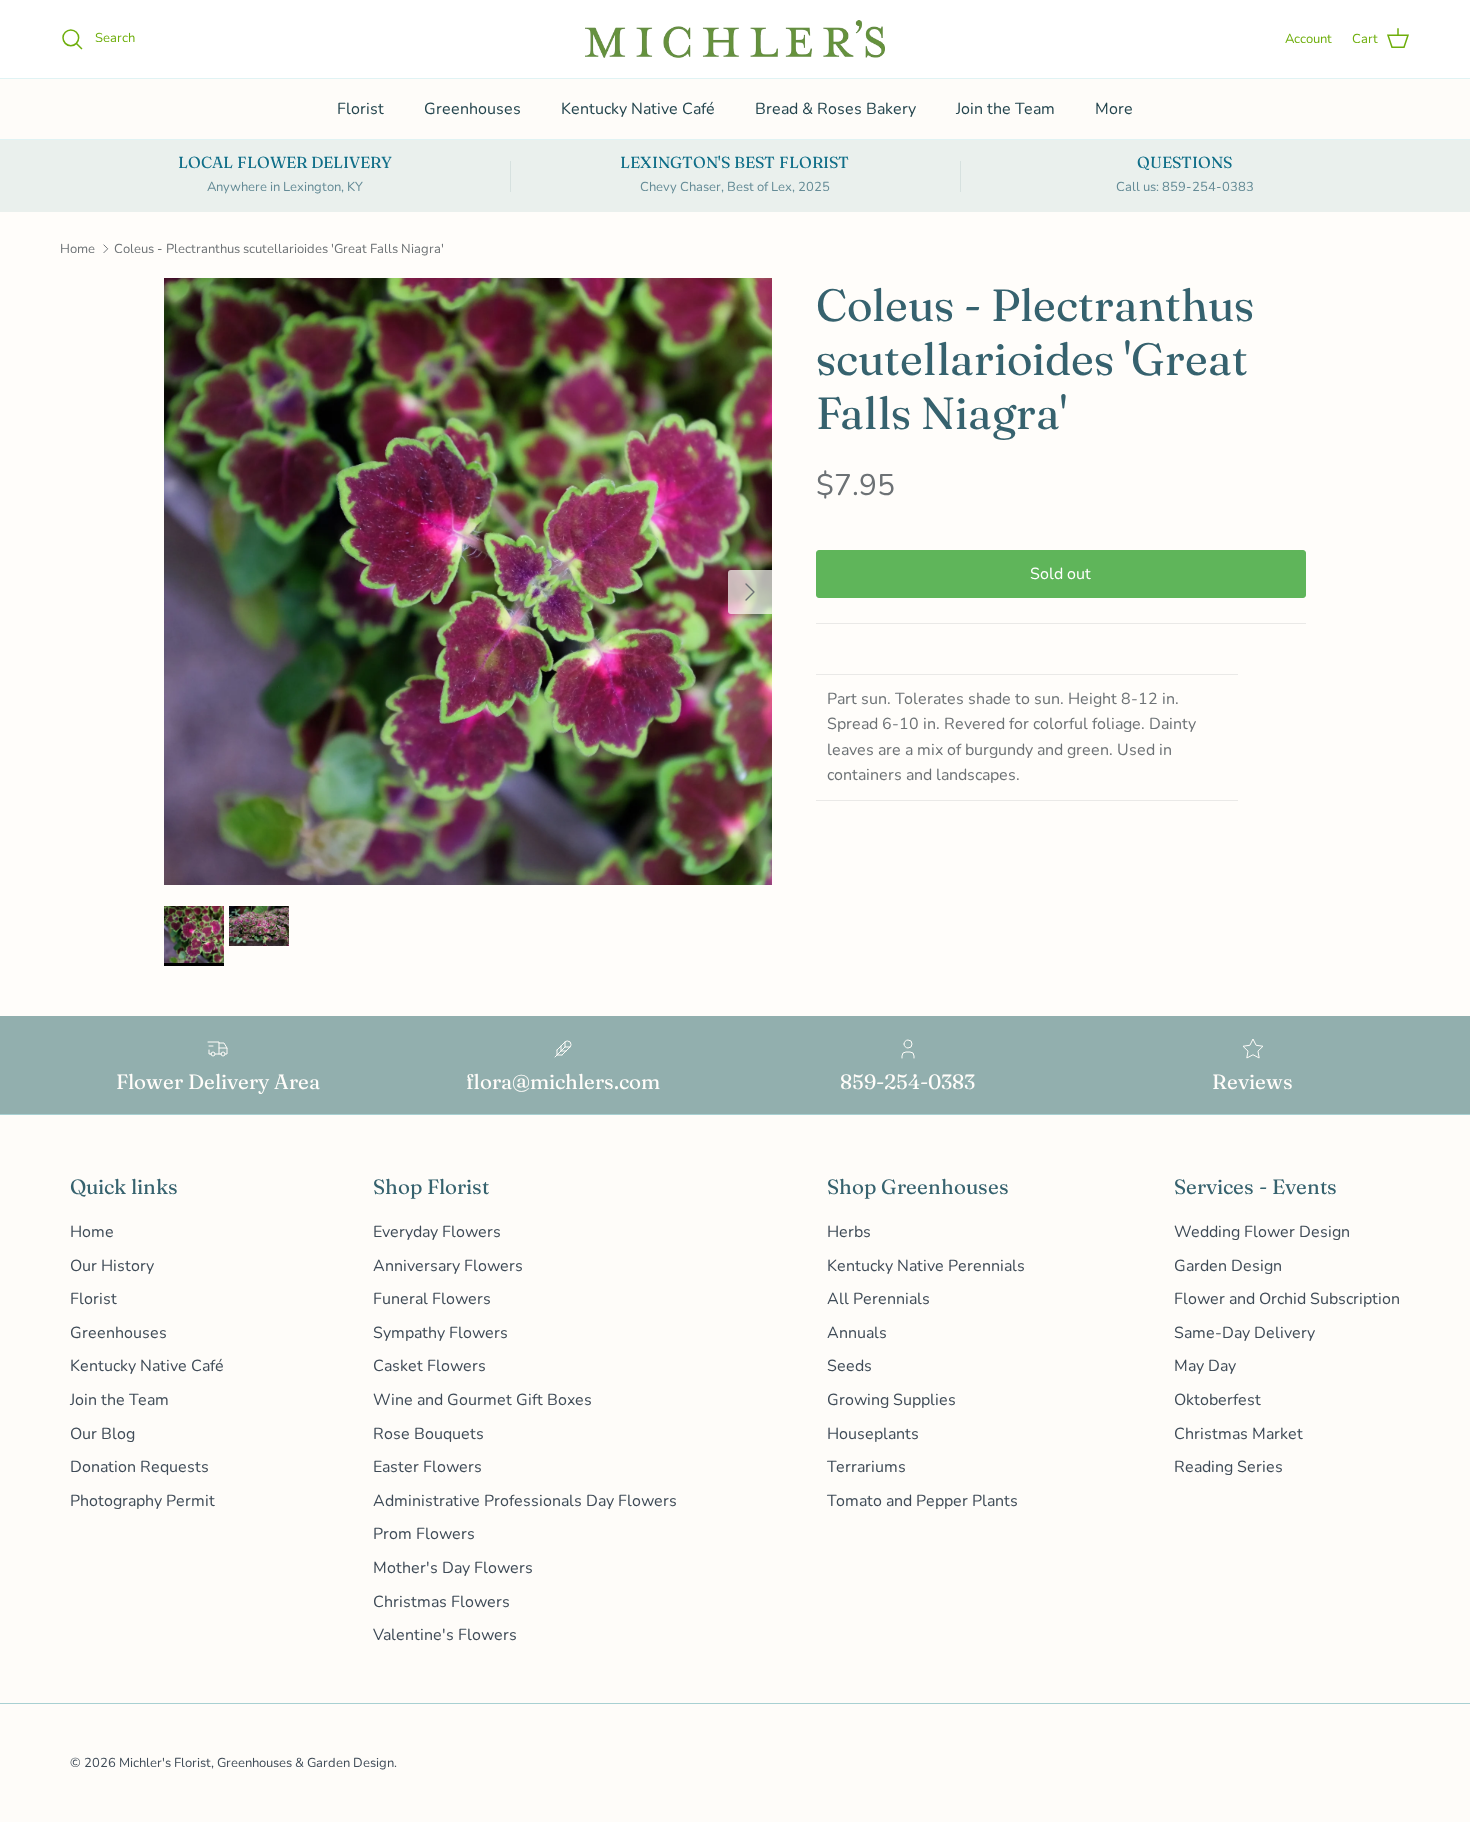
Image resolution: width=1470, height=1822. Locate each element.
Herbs (849, 1232)
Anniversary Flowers (448, 1266)
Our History (112, 1266)
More (1114, 109)
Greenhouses (472, 109)
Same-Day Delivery (1244, 1333)
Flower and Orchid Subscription (1287, 1299)
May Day (1205, 1366)
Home (77, 249)
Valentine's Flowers (445, 1635)
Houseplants (873, 1434)
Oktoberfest (1217, 1400)
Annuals (857, 1333)
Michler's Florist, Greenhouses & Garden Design (256, 1763)
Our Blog (102, 1434)
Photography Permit (142, 1501)
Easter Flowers (427, 1467)
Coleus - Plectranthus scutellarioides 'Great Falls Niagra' (279, 249)
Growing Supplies (891, 1400)
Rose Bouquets (428, 1434)
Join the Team (1005, 109)
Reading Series (1228, 1467)
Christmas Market (1238, 1434)
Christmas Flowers (441, 1602)
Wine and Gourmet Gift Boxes (482, 1400)
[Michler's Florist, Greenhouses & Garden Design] (735, 39)
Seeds (849, 1366)
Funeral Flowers (432, 1299)
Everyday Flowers (437, 1232)
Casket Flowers (429, 1366)
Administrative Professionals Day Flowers (525, 1501)
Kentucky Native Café (638, 109)
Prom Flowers (424, 1534)
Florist (360, 109)
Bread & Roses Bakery (835, 109)
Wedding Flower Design (1262, 1232)
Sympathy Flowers (440, 1333)
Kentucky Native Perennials (926, 1266)
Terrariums (866, 1467)
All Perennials (878, 1299)
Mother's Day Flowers (453, 1568)
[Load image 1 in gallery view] (468, 582)
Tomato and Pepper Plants (922, 1501)
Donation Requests (139, 1467)
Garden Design (1228, 1266)
